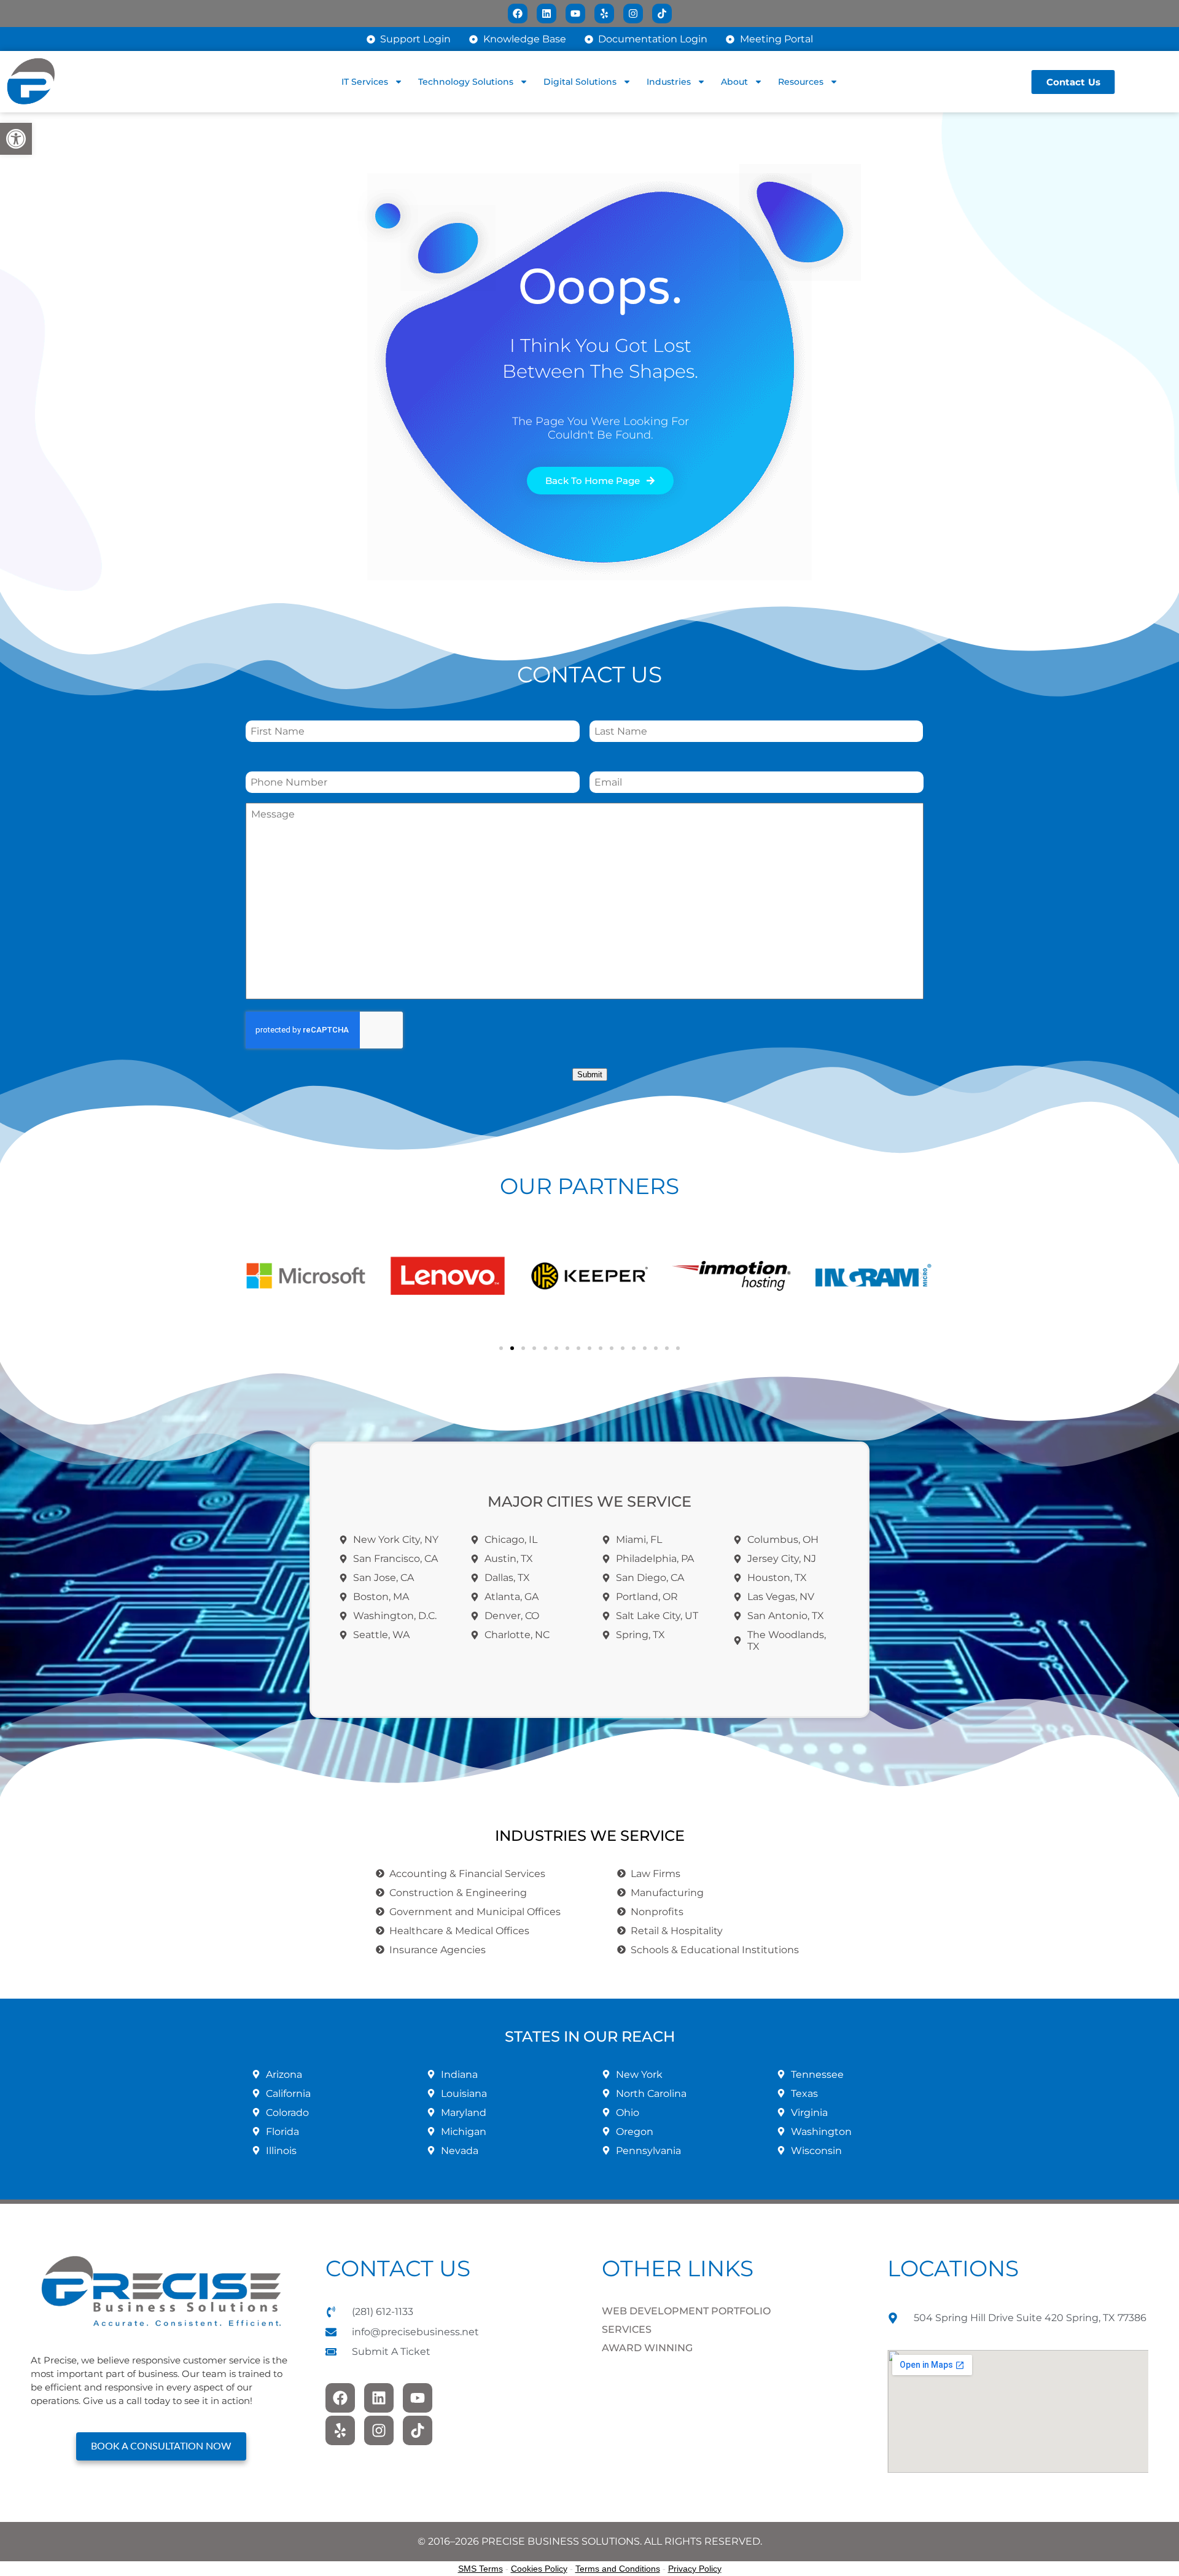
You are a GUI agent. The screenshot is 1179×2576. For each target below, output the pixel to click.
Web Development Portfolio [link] (686, 2311)
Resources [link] (801, 82)
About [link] (734, 82)
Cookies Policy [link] (539, 2569)
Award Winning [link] (647, 2348)
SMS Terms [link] (481, 2569)
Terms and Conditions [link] (618, 2569)
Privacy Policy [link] (695, 2569)
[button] (258, 1276)
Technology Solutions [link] (466, 82)
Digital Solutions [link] (580, 82)
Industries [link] (669, 82)
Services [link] (627, 2329)
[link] (16, 139)
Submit (590, 1075)
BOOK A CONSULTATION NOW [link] (161, 2446)
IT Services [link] (365, 82)
